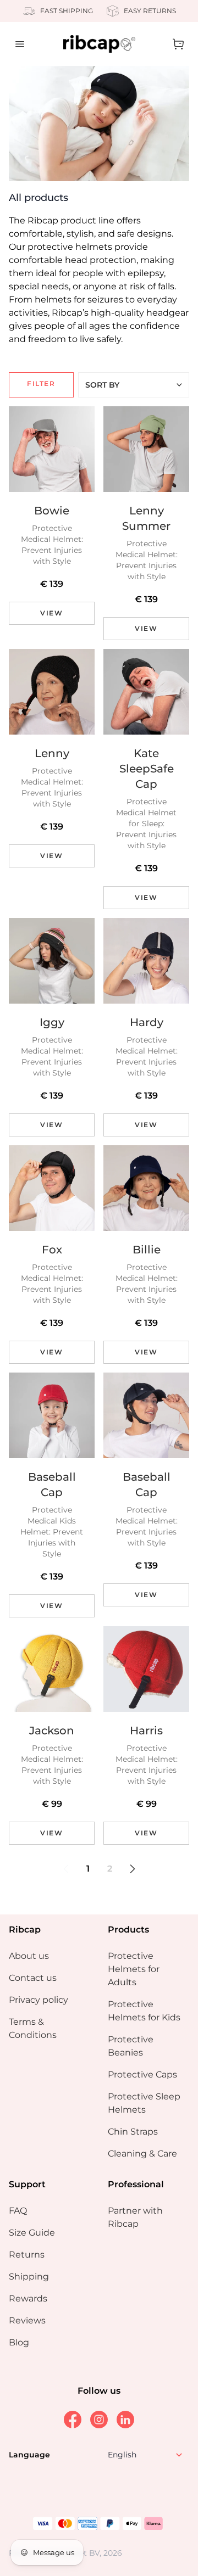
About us (29, 1956)
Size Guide (32, 2233)
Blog (19, 2342)
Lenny (52, 753)
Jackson (52, 1731)
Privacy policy (38, 2000)
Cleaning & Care (142, 2154)
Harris (146, 1731)
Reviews (27, 2320)
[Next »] (133, 1869)
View (51, 613)
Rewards (28, 2298)
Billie (147, 1250)
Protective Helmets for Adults (134, 1969)
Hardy (147, 1022)
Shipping (29, 2277)
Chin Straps (133, 2132)
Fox (52, 1250)
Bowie (52, 511)
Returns (27, 2255)
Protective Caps (142, 2074)
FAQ (18, 2211)
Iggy (52, 1022)
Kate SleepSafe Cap (147, 769)
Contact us (33, 1978)
